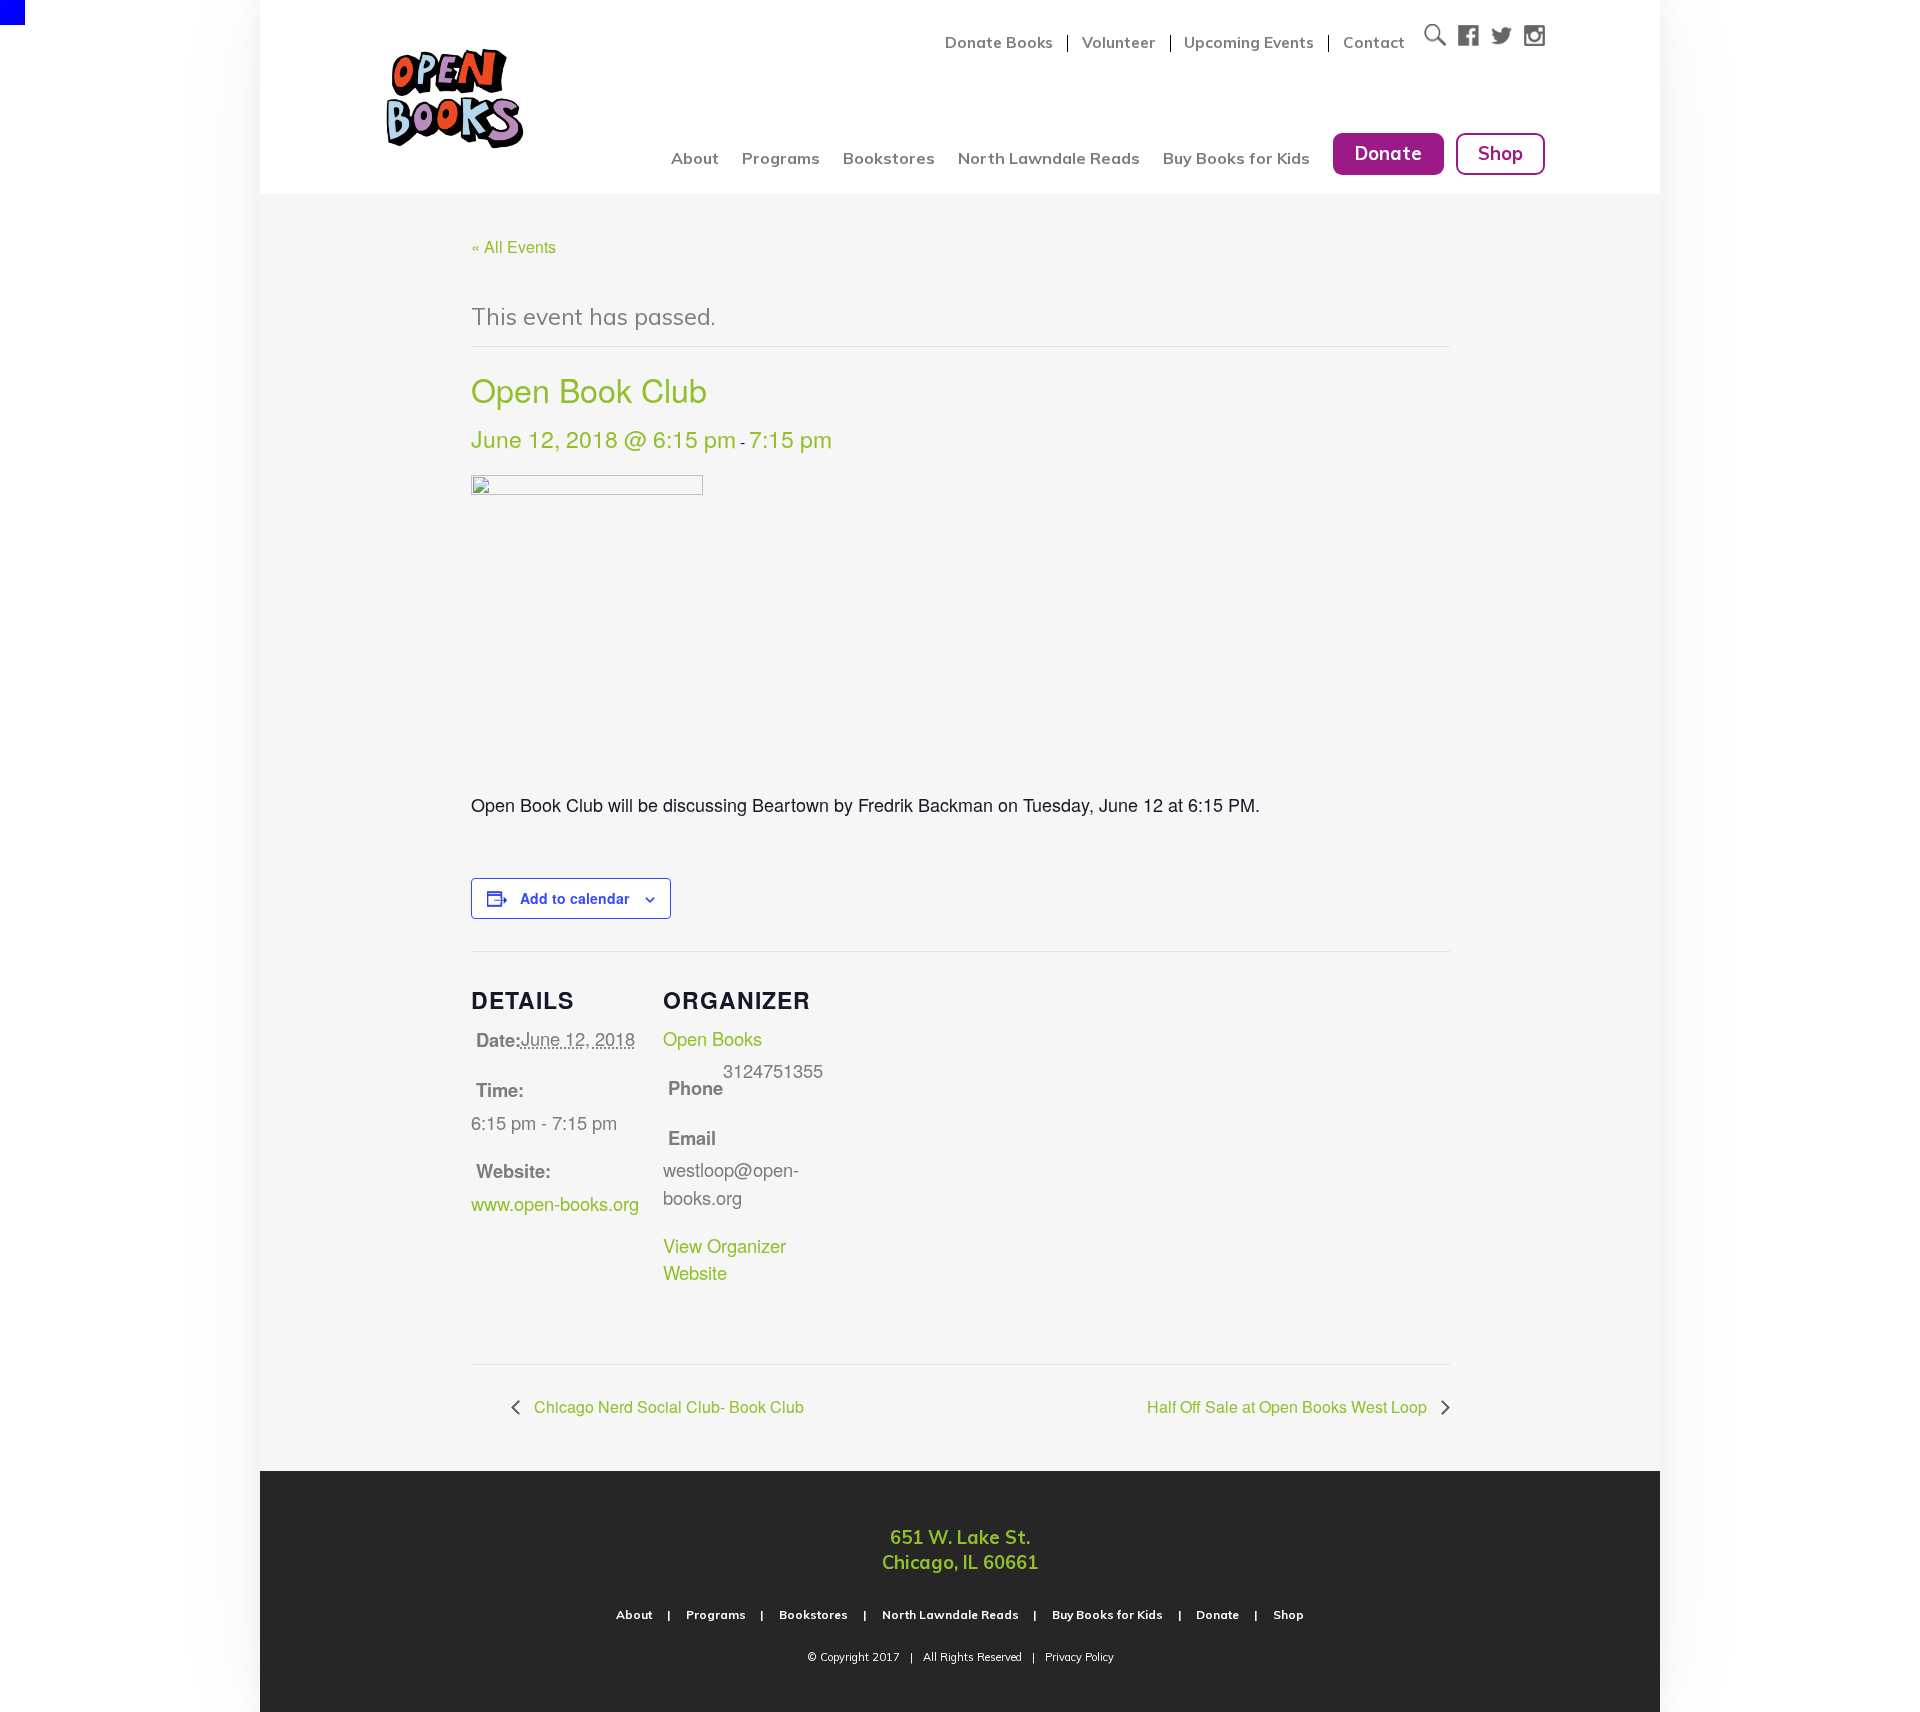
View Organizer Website (724, 1259)
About (695, 158)
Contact (1374, 43)
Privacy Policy (1079, 1657)
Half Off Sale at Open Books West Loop (1289, 1406)
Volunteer (1119, 43)
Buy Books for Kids (1236, 158)
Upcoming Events (1249, 43)
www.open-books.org (555, 1203)
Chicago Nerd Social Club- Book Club (667, 1406)
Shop (1500, 153)
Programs (781, 158)
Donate (1388, 153)
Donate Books (999, 43)
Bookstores (889, 158)
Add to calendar (574, 898)
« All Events (513, 246)
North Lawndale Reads (1049, 158)
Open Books (712, 1038)
